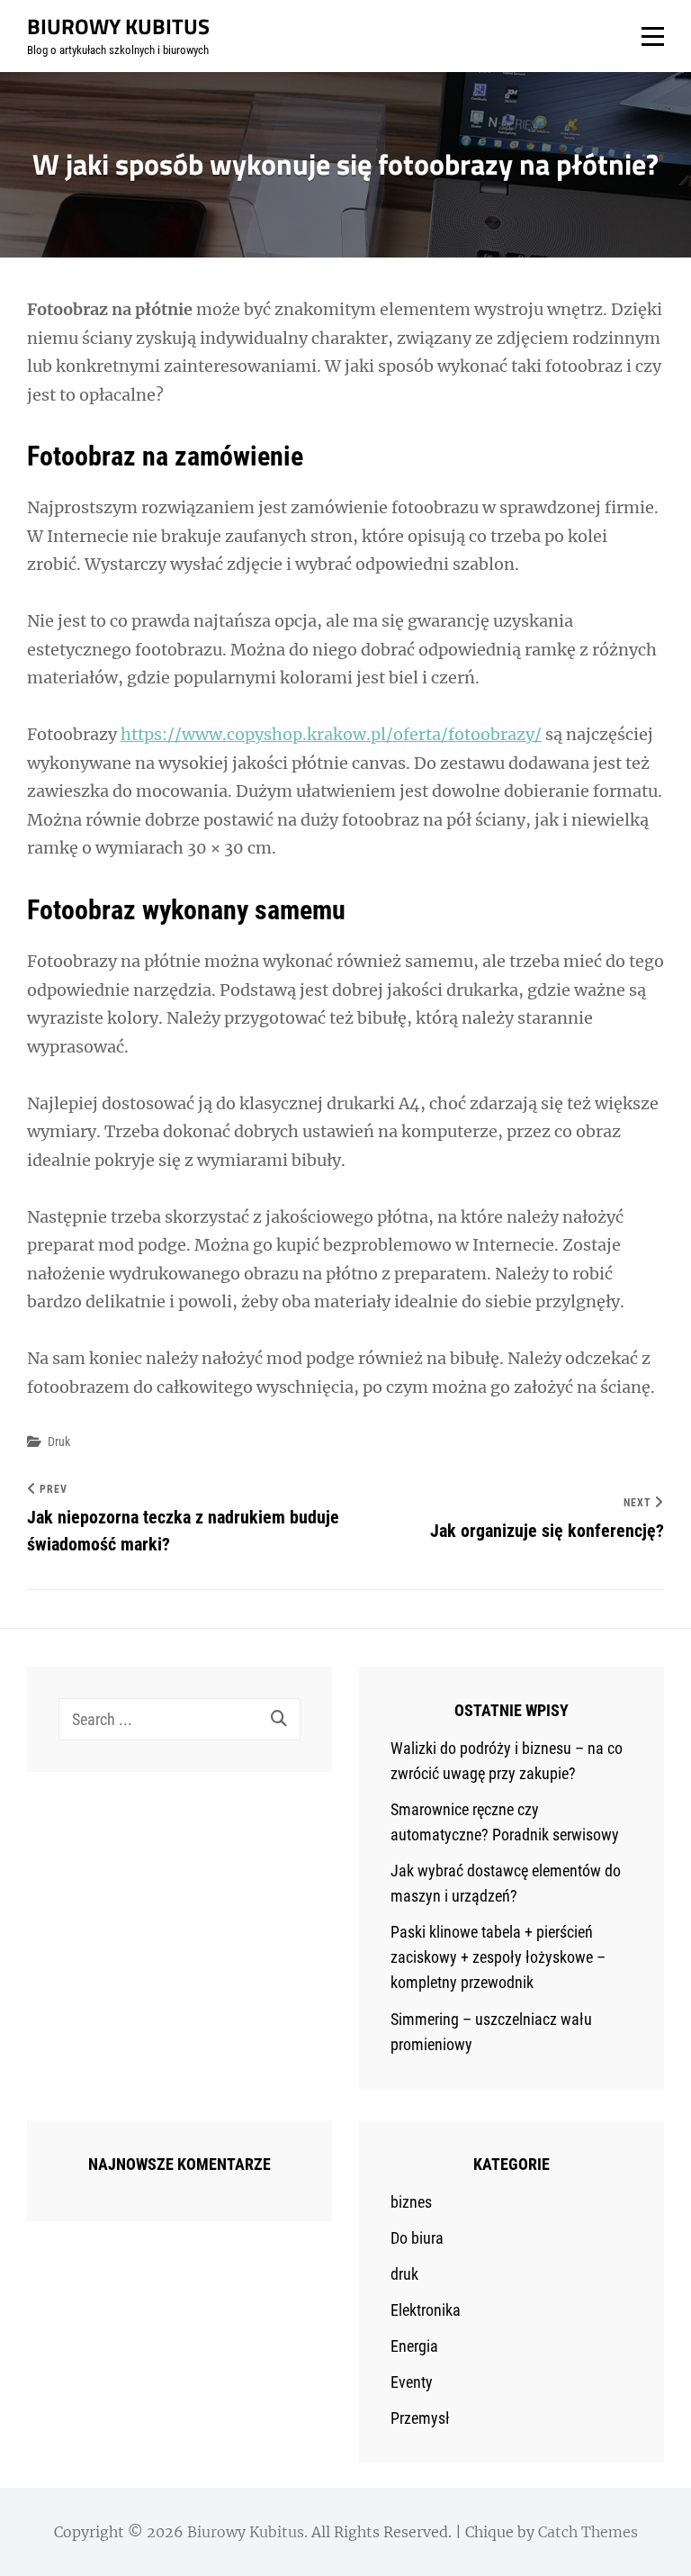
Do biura (417, 2238)
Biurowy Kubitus (118, 26)
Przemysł (420, 2418)
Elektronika (426, 2310)
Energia (414, 2346)
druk (59, 1442)
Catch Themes (588, 2532)
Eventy (412, 2382)
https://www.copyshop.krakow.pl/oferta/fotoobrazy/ (331, 734)
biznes (411, 2202)
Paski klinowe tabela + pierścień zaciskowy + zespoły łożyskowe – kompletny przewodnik (498, 1957)
